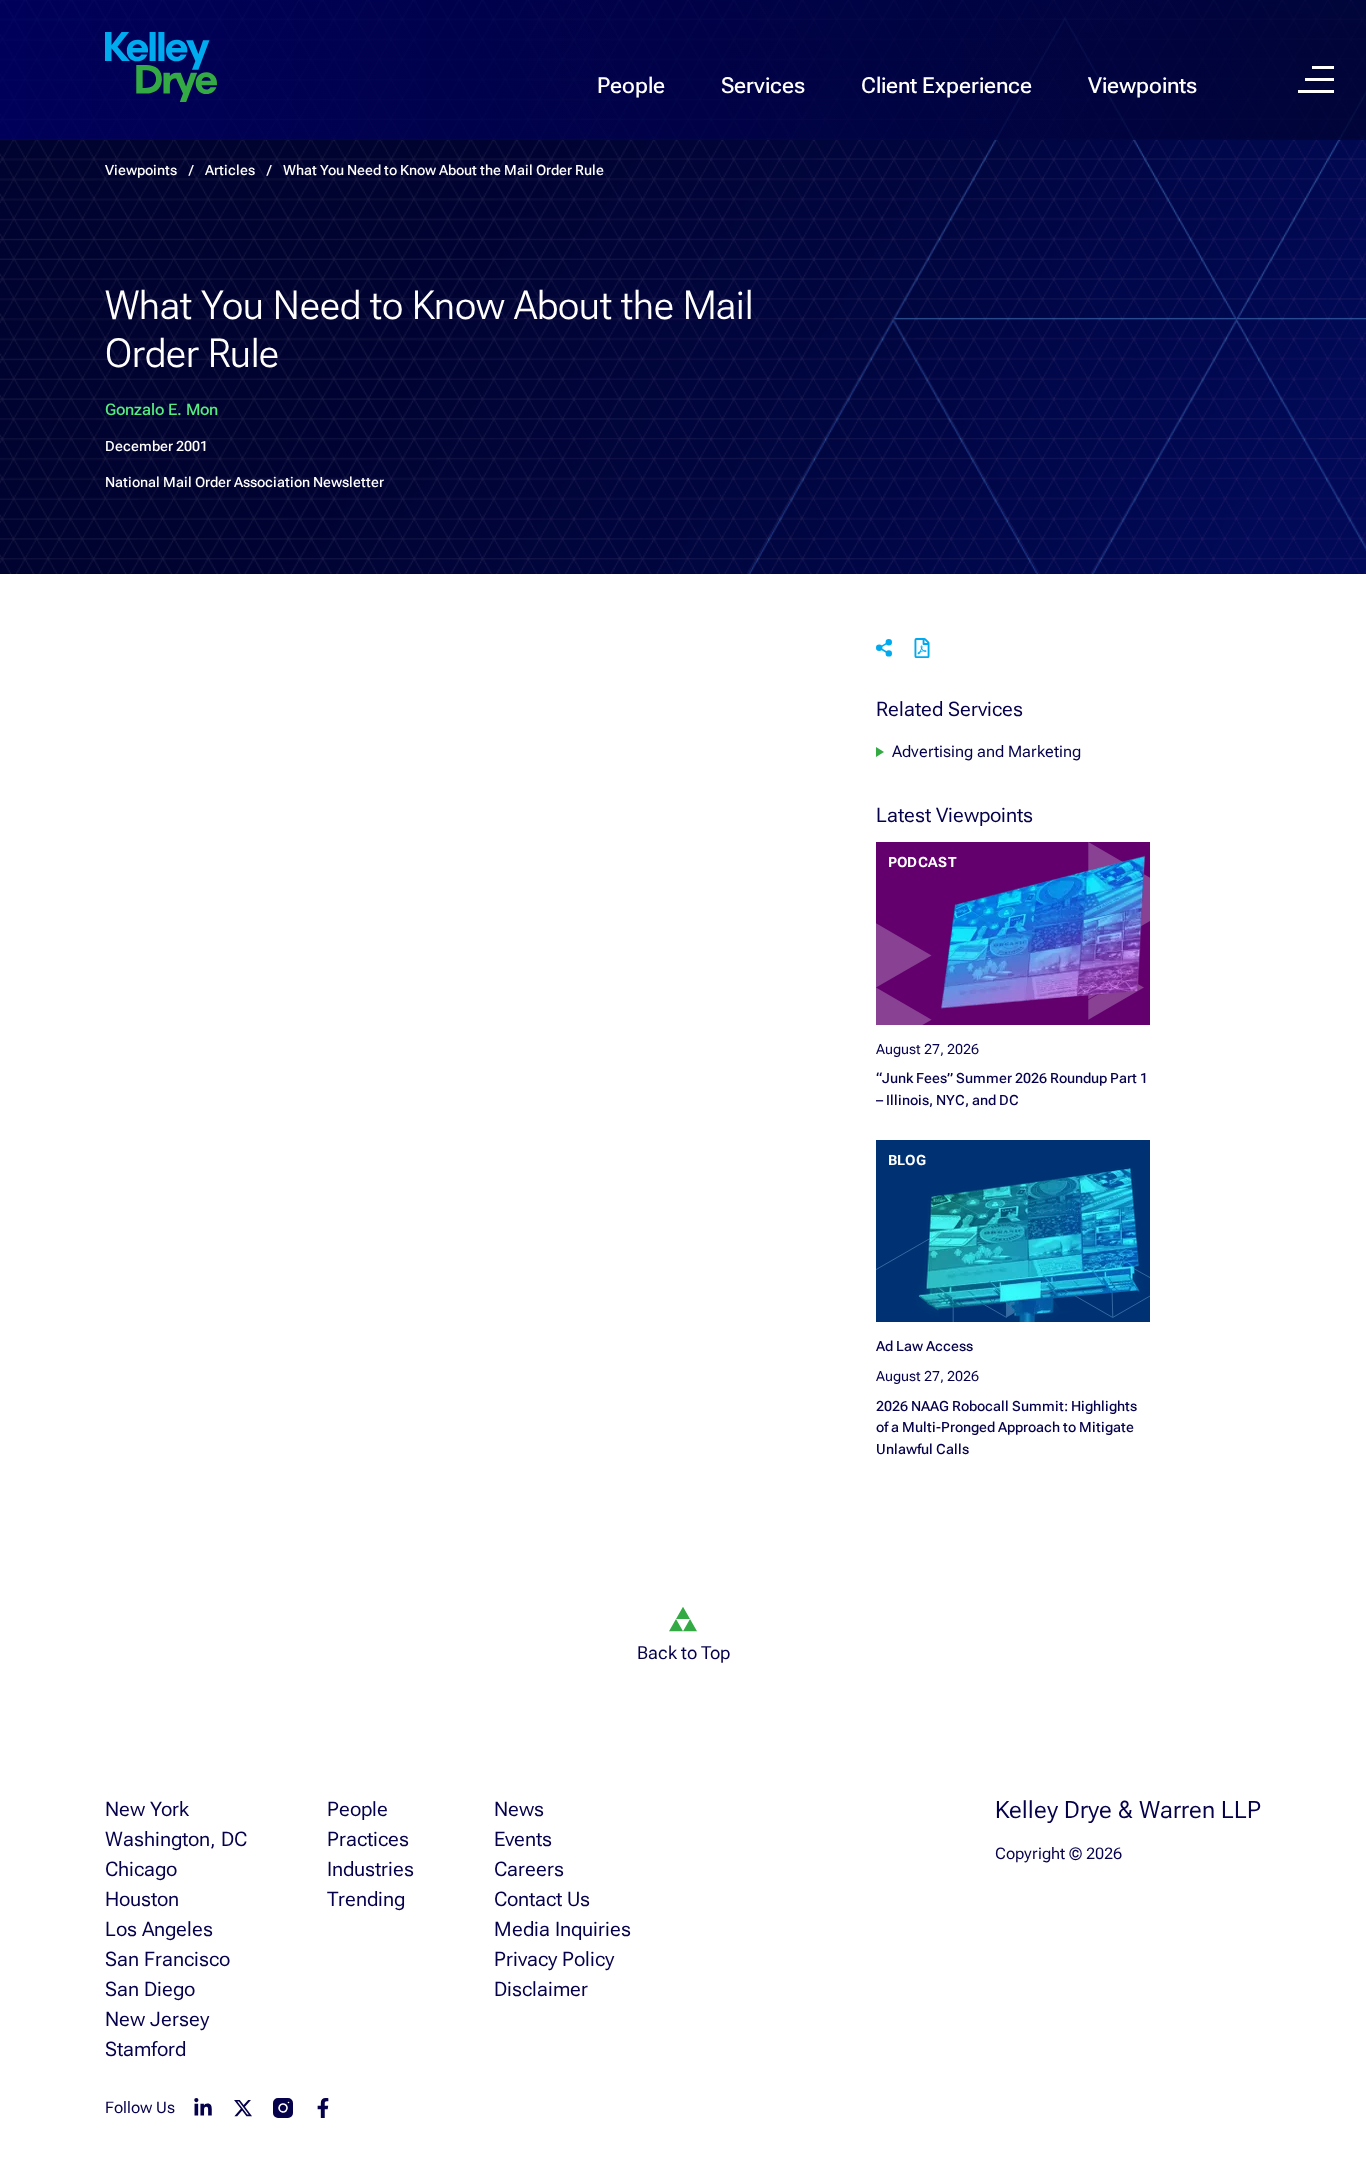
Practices (368, 1839)
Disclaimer (541, 1989)
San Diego (150, 1989)
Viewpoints (1142, 85)
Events (523, 1839)
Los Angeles (159, 1929)
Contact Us (542, 1899)
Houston (142, 1899)
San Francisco (167, 1959)
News (519, 1809)
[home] (161, 68)
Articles (230, 170)
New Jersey (157, 2019)
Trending (366, 1899)
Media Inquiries (562, 1929)
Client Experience (946, 85)
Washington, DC (176, 1839)
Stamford (145, 2049)
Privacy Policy (554, 1959)
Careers (529, 1869)
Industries (370, 1869)
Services (763, 85)
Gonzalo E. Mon (161, 409)
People (631, 85)
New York (147, 1809)
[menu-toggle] (1316, 79)
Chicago (141, 1869)
